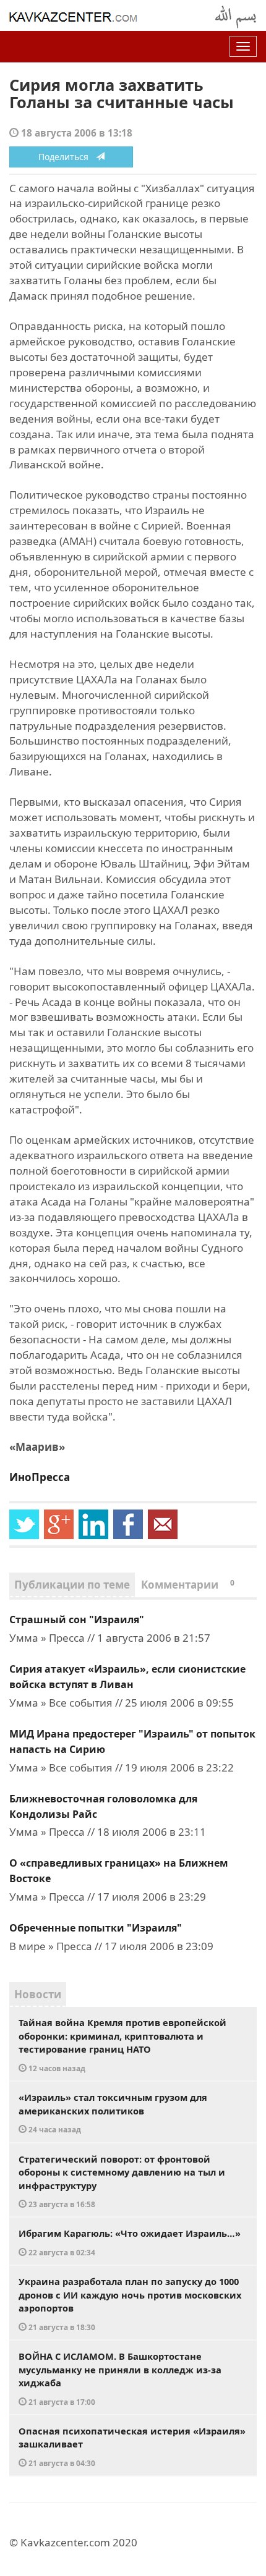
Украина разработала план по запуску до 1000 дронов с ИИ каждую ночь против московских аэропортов (130, 2304)
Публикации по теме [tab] (72, 1585)
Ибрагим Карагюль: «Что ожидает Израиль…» (130, 2242)
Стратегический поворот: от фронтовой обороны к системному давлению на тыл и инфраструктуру (122, 2181)
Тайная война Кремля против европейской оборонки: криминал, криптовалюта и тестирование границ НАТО (122, 2045)
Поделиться (67, 157)
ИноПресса (40, 1477)
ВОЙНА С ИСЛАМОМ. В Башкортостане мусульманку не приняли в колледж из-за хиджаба (120, 2378)
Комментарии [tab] (188, 1585)
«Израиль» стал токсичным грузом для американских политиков (113, 2113)
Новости (38, 1994)
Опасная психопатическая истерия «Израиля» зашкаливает (132, 2446)
